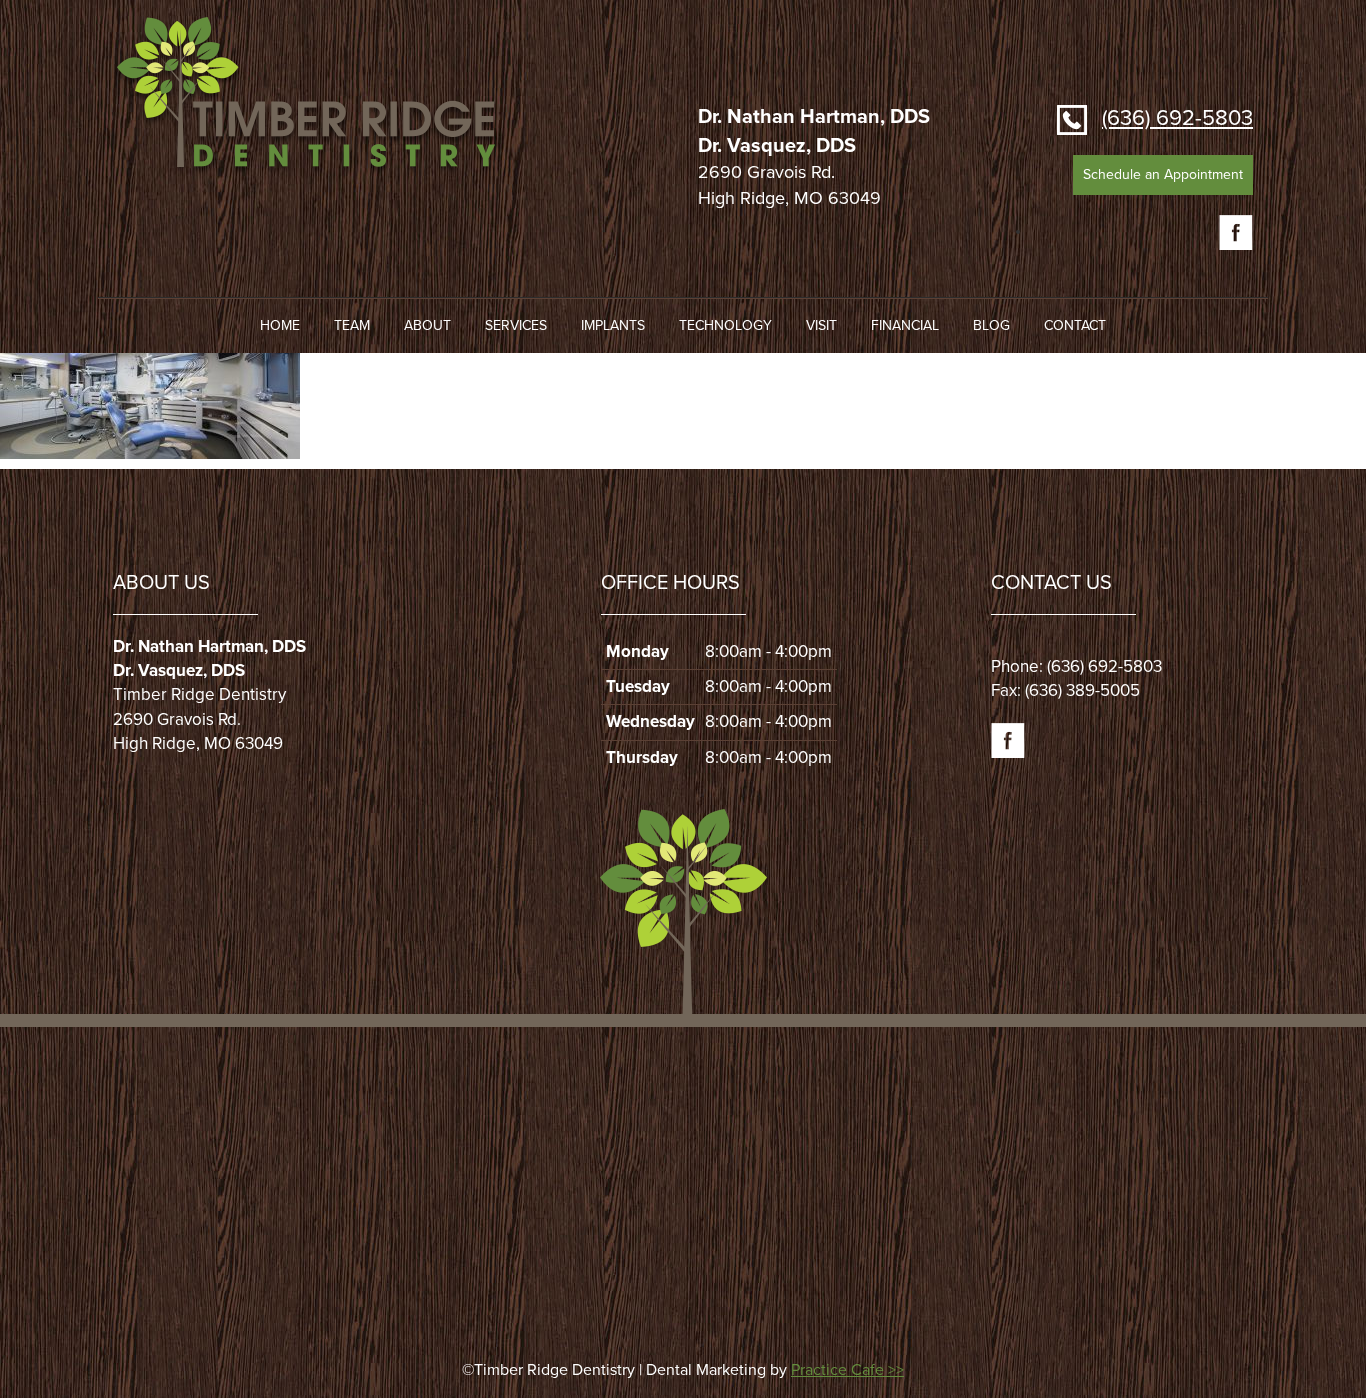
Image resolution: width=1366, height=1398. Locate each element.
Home (280, 325)
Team (352, 325)
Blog (991, 325)
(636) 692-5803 (1177, 118)
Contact (1075, 325)
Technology (725, 325)
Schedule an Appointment (1163, 174)
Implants (613, 325)
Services (516, 325)
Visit (821, 325)
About (427, 325)
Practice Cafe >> (847, 1370)
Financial (905, 325)
